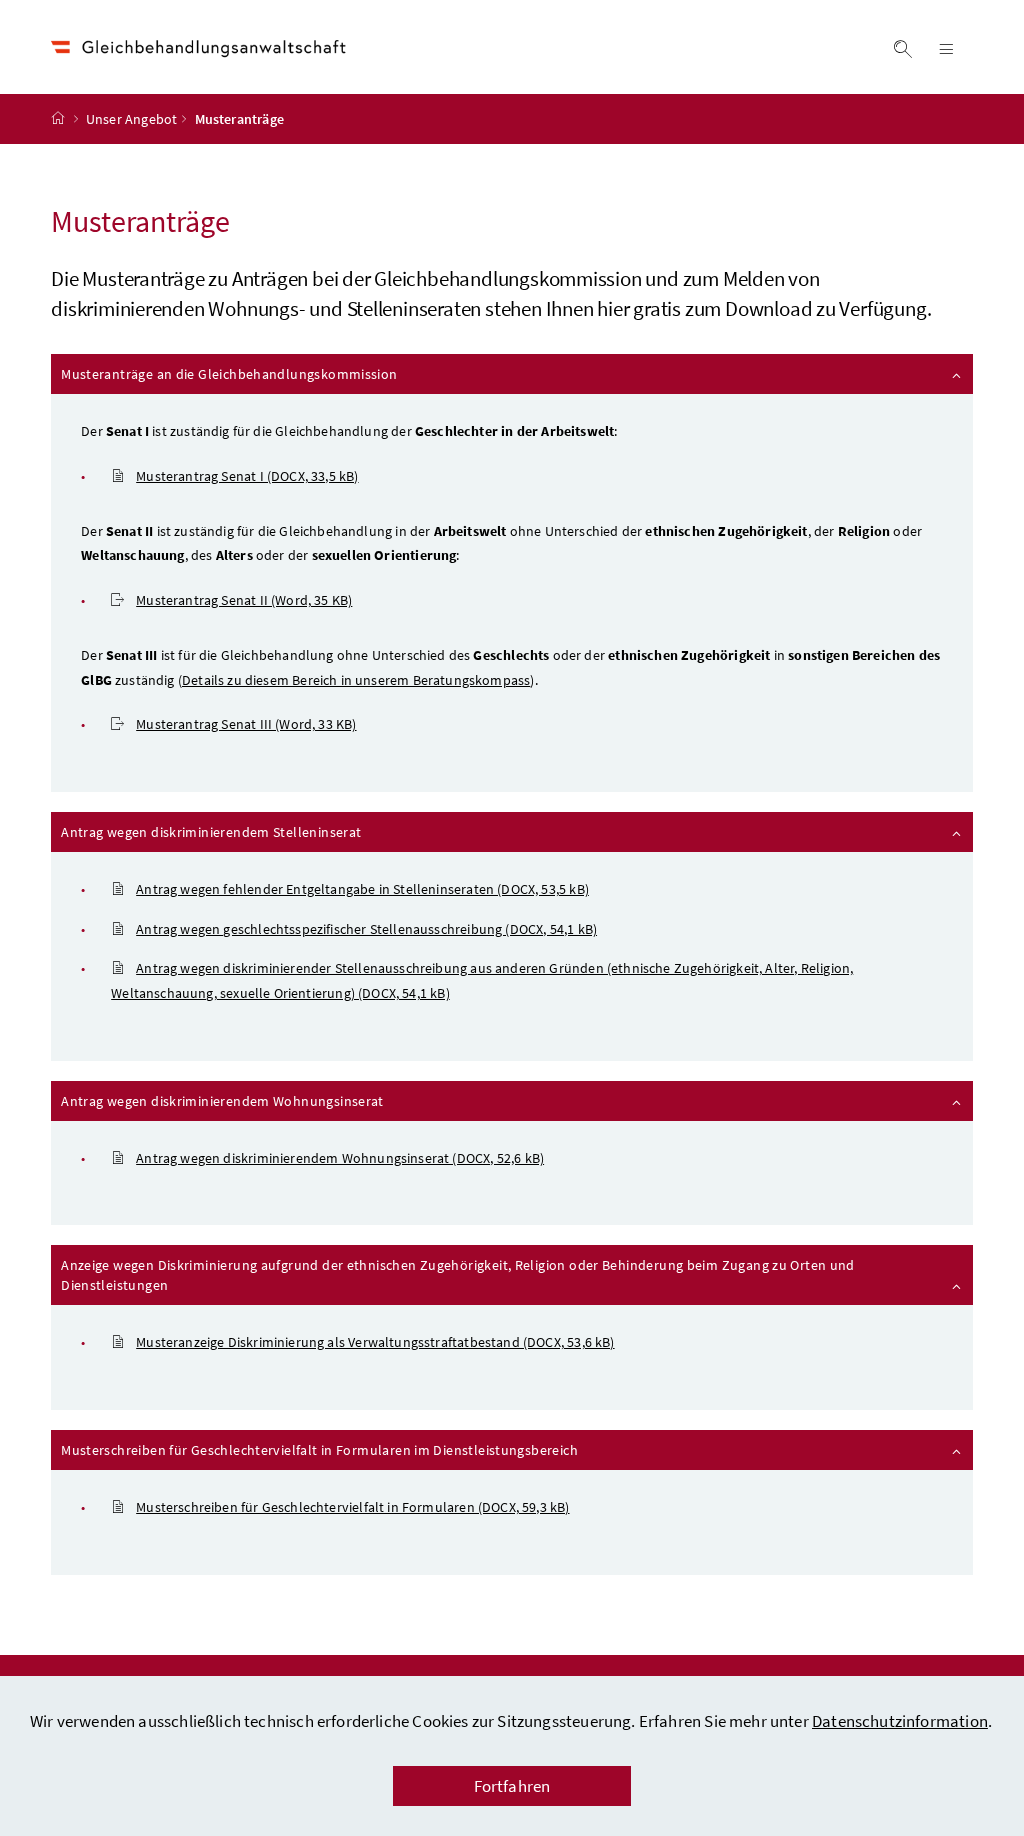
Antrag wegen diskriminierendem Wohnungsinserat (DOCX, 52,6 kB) (340, 1158)
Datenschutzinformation (900, 1721)
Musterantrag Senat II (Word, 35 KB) (244, 600)
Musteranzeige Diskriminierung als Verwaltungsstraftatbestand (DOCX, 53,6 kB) (375, 1342)
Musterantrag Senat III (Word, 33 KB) (246, 724)
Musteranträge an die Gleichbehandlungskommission (283, 373)
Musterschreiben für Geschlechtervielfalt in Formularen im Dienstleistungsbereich (373, 1449)
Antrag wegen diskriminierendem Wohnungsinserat (276, 1100)
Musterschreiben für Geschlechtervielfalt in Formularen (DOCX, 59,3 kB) (352, 1507)
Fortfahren (512, 1786)
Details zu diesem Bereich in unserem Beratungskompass (356, 680)
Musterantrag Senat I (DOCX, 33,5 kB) (247, 476)
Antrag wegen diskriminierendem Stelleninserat (264, 831)
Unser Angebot (131, 119)
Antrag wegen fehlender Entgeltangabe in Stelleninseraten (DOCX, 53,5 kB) (362, 889)
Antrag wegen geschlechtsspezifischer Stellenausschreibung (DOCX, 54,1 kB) (366, 929)
